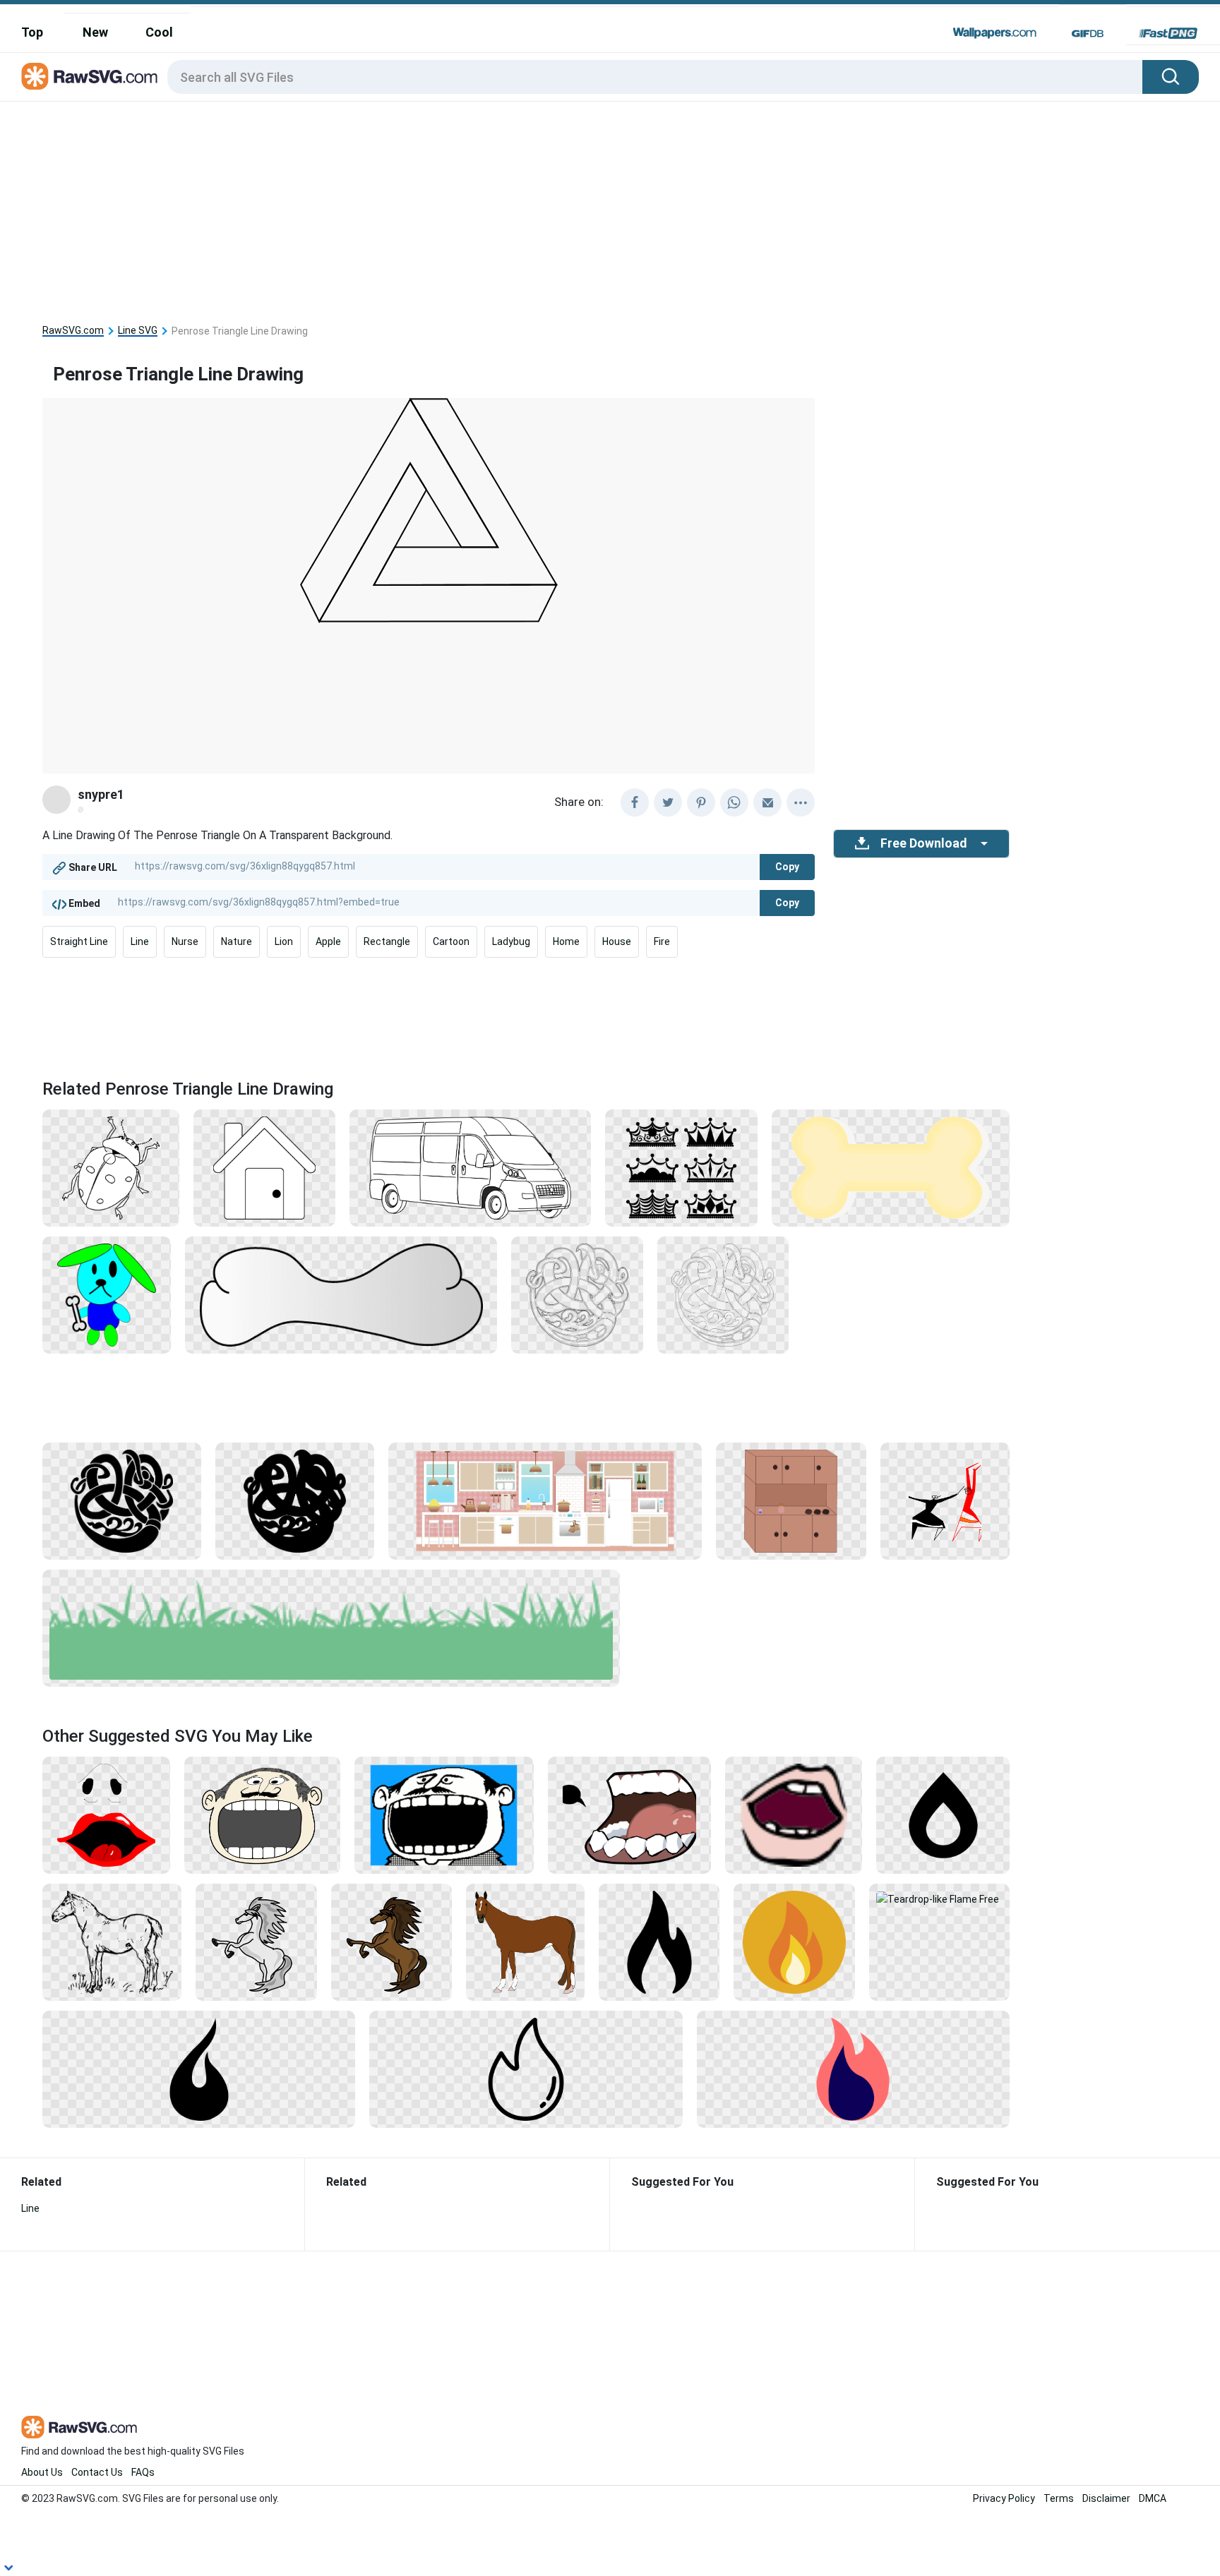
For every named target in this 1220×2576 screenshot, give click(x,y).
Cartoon (451, 941)
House (617, 941)
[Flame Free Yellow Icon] (794, 1942)
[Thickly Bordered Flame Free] (943, 1814)
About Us (42, 2472)
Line (140, 941)
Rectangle (387, 941)
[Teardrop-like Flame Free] (939, 1898)
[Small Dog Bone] (341, 1294)
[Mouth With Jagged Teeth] (630, 1814)
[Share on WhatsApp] (734, 802)
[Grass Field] (331, 1627)
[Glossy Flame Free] (526, 2069)
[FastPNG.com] (1168, 33)
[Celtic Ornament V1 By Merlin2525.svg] (577, 1294)
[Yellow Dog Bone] (891, 1167)
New (95, 32)
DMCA (1153, 2498)
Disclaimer (1106, 2498)
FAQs (143, 2472)
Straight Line (79, 941)
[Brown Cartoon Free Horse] (391, 1942)
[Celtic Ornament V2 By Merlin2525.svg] (723, 1294)
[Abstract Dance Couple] (945, 1500)
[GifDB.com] (1088, 33)
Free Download (923, 843)
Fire (662, 941)
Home (566, 941)
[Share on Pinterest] (701, 802)
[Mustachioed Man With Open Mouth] (262, 1814)
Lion (284, 941)
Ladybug (511, 941)
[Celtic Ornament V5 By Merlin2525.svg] (295, 1500)
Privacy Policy (1004, 2498)
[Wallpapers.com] (995, 33)
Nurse (185, 941)
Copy (787, 867)
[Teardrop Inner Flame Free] (659, 1942)
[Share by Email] (767, 802)
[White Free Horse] (112, 1942)
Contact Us (97, 2472)
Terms (1059, 2498)
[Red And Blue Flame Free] (853, 2069)
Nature (237, 941)
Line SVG (138, 331)
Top (32, 32)
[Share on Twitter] (668, 802)
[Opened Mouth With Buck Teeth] (794, 1814)
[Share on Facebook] (635, 802)
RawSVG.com (73, 331)
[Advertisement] (526, 207)
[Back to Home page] (89, 77)
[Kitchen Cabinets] (791, 1500)
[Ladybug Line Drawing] (111, 1167)
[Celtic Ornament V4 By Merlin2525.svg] (122, 1500)
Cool (159, 32)
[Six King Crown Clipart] (682, 1167)
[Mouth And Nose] (106, 1814)
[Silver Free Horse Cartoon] (256, 1942)
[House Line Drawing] (264, 1167)
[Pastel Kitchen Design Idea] (545, 1500)
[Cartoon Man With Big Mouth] (444, 1814)
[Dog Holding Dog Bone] (107, 1294)
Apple (328, 941)
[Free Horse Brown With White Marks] (525, 1942)
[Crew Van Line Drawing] (470, 1167)
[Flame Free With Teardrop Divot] (199, 2069)
